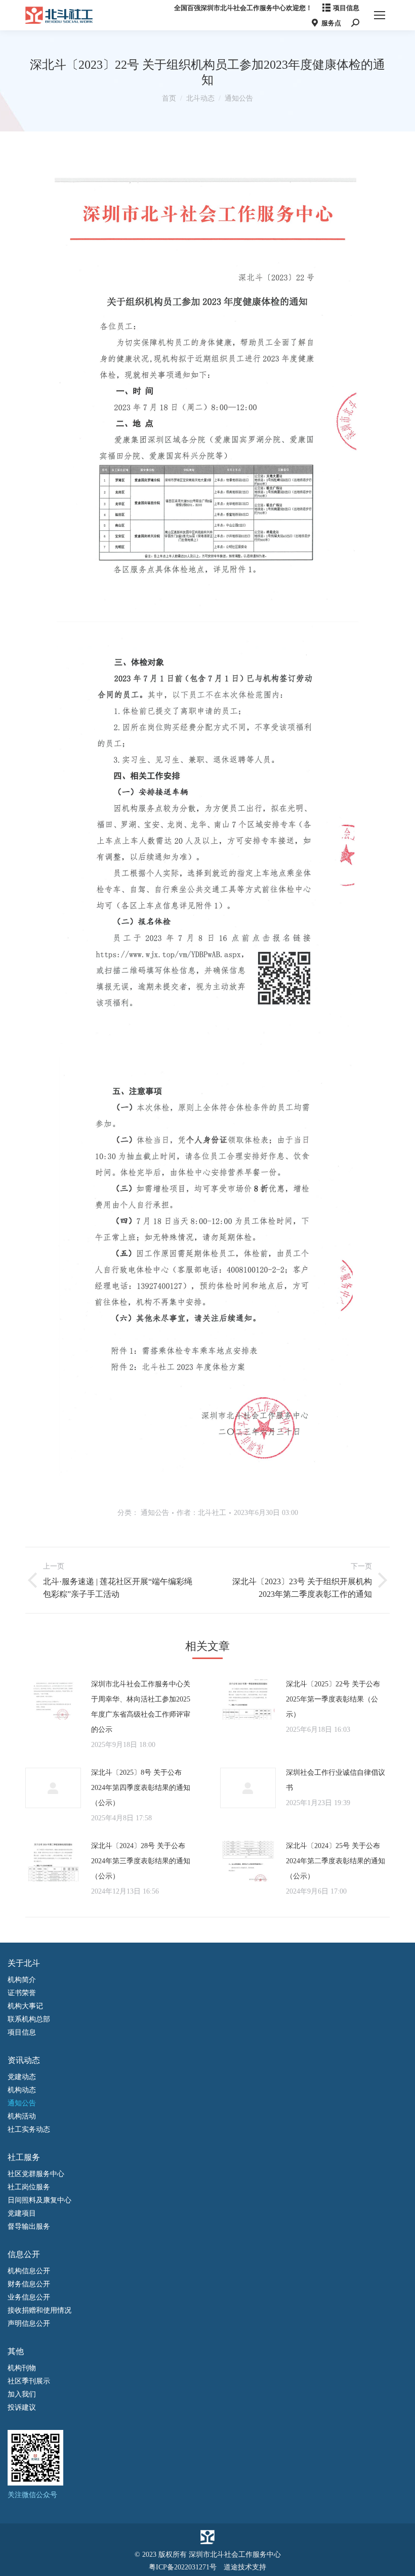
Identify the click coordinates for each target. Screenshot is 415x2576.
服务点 (331, 23)
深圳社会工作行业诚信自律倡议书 (336, 1780)
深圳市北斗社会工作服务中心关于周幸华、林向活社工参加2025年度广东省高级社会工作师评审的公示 (141, 1707)
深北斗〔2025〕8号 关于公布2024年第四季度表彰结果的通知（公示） (141, 1788)
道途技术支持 (245, 2567)
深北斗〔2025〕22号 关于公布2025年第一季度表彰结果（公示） (333, 1699)
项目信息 (346, 8)
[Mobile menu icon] (380, 15)
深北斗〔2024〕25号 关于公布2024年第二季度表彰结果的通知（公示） (336, 1861)
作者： (201, 1513)
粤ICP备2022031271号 (183, 2567)
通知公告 (155, 1513)
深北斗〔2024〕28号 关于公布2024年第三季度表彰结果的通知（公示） (141, 1861)
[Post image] (53, 1699)
